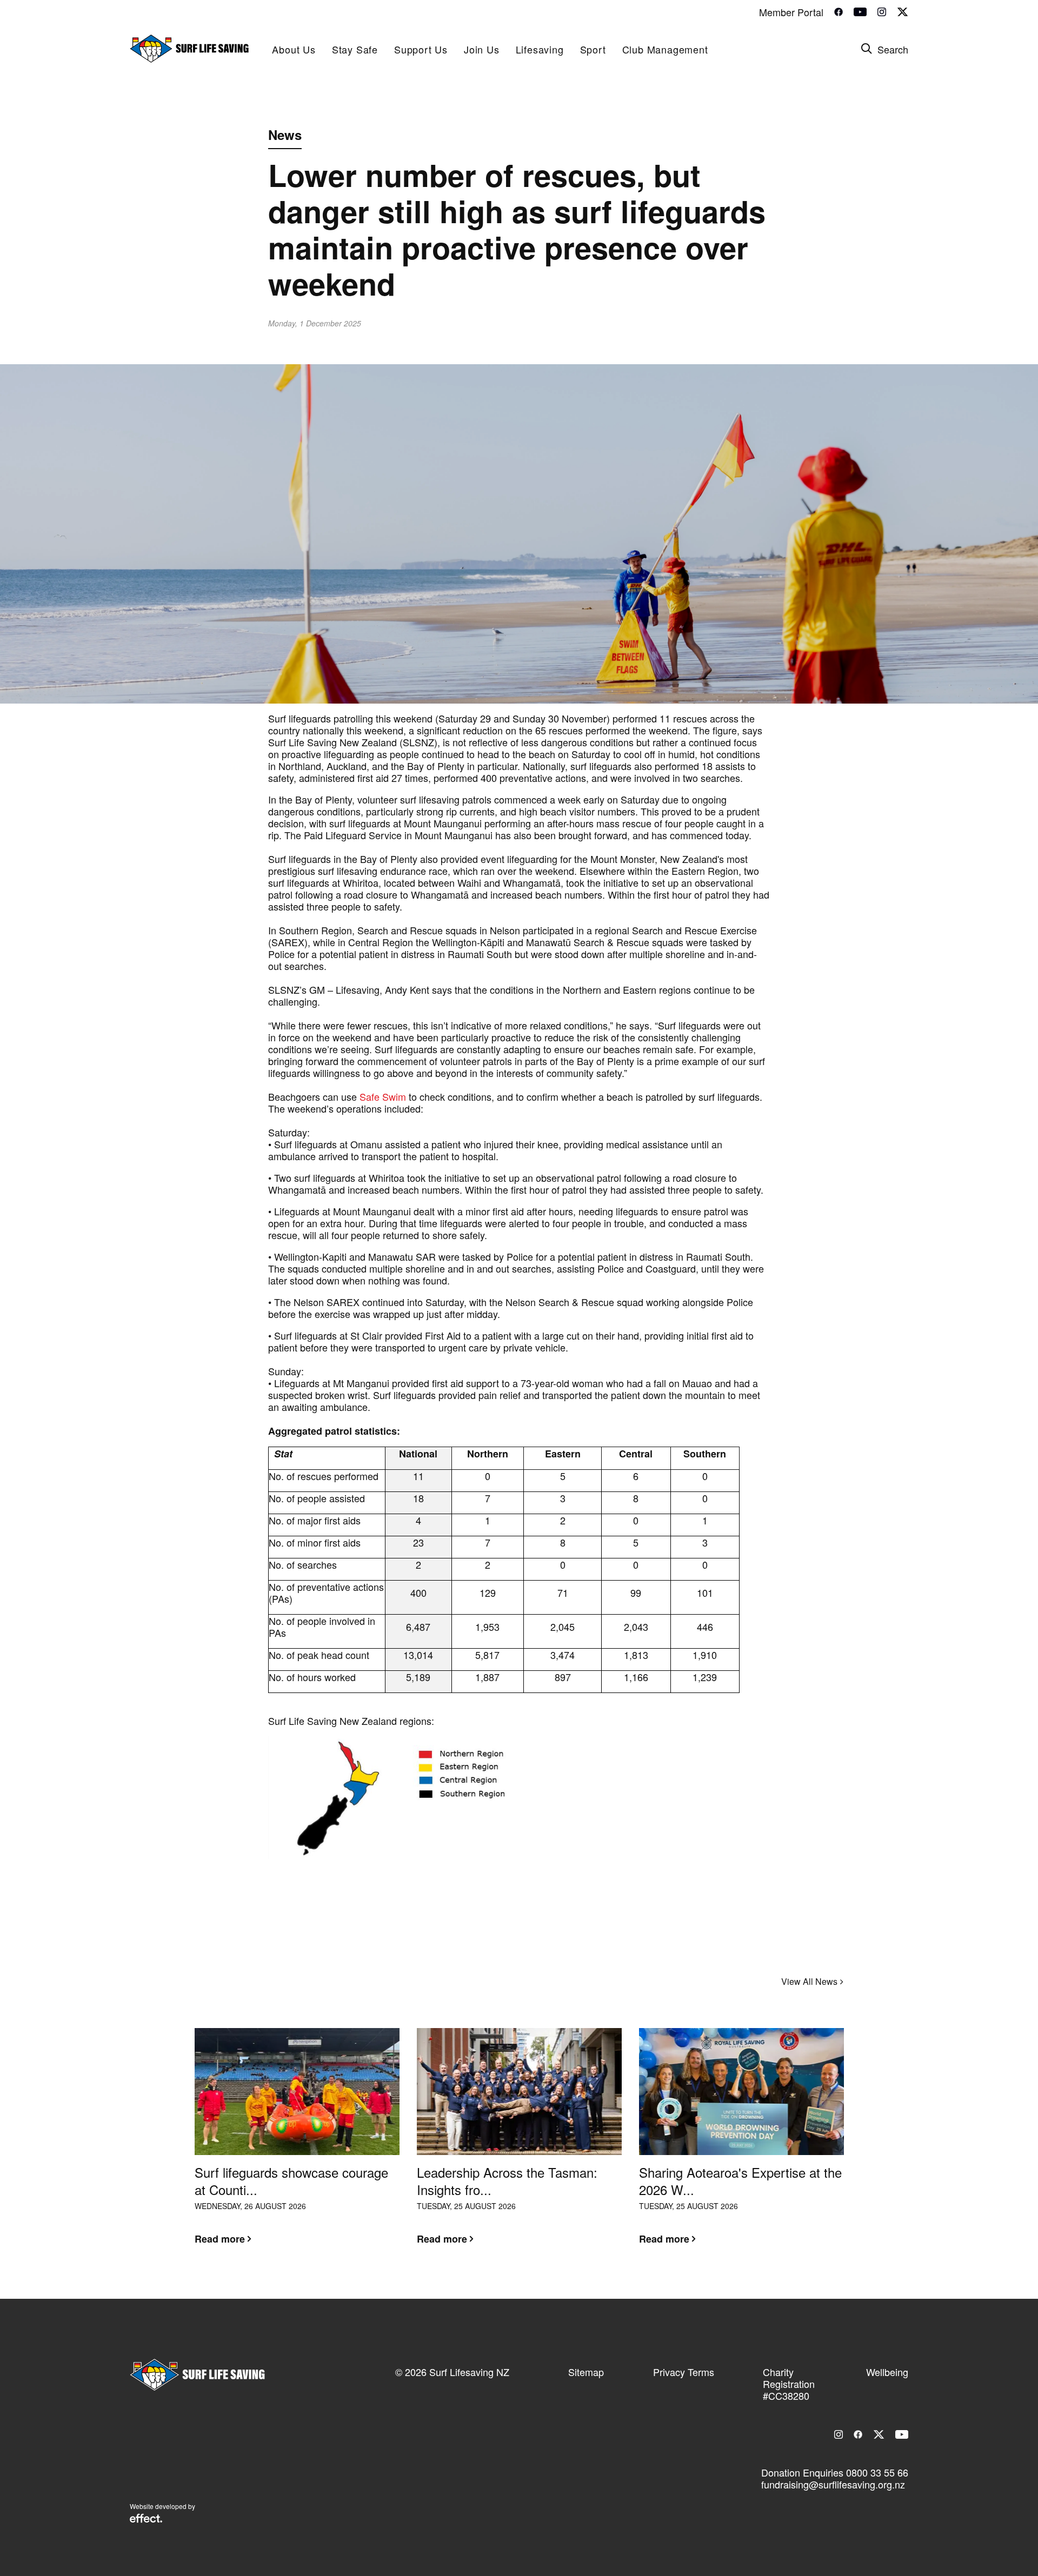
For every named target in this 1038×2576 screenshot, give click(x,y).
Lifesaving (540, 49)
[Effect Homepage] (146, 2519)
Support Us (421, 49)
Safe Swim (383, 1096)
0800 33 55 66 (877, 2472)
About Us (294, 49)
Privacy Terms (684, 2372)
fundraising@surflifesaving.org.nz (833, 2484)
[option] (297, 2145)
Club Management (665, 49)
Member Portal (791, 12)
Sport (593, 49)
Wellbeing (887, 2372)
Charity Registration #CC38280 (789, 2384)
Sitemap (586, 2372)
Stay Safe (355, 49)
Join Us (482, 49)
